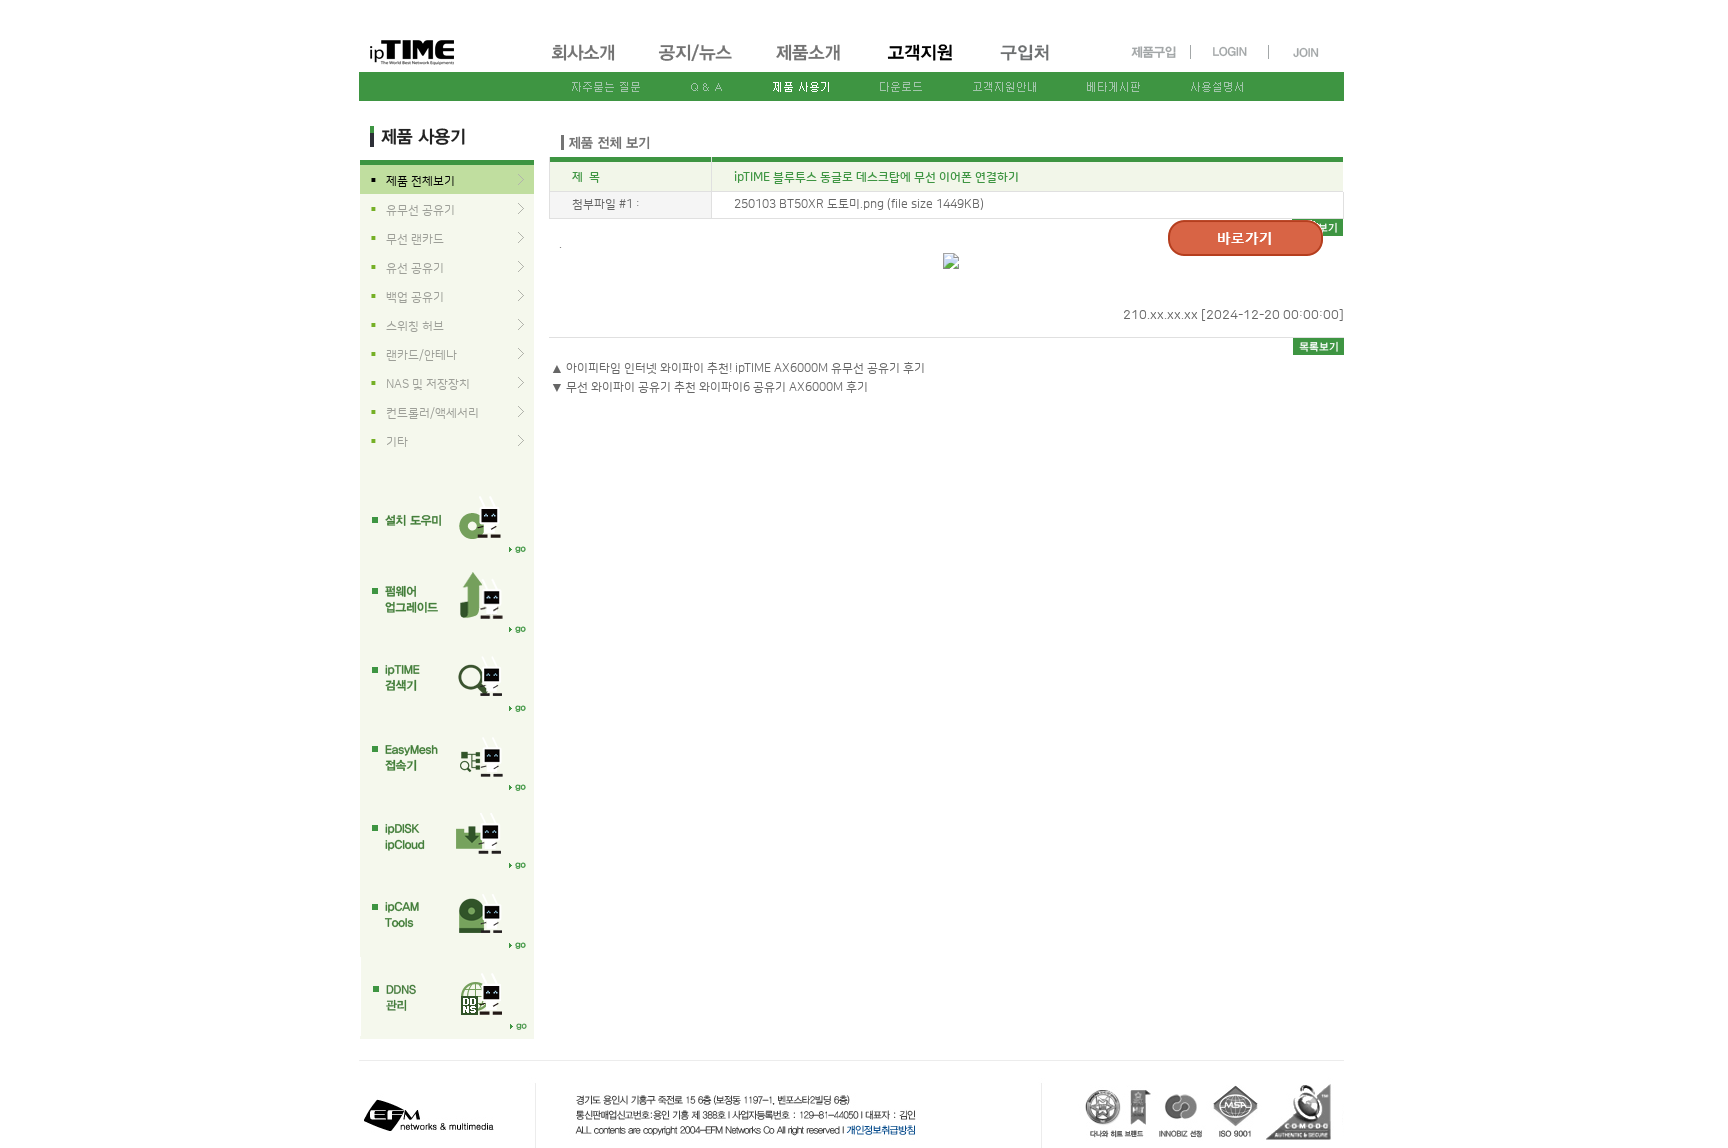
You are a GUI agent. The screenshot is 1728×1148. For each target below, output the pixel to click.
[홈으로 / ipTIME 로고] (445, 36)
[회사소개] (584, 64)
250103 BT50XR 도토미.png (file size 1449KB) (859, 204)
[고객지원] (921, 64)
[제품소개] (810, 64)
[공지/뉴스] (697, 64)
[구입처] (1034, 64)
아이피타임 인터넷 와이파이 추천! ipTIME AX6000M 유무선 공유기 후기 (745, 368)
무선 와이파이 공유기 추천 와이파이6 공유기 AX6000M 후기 (717, 387)
